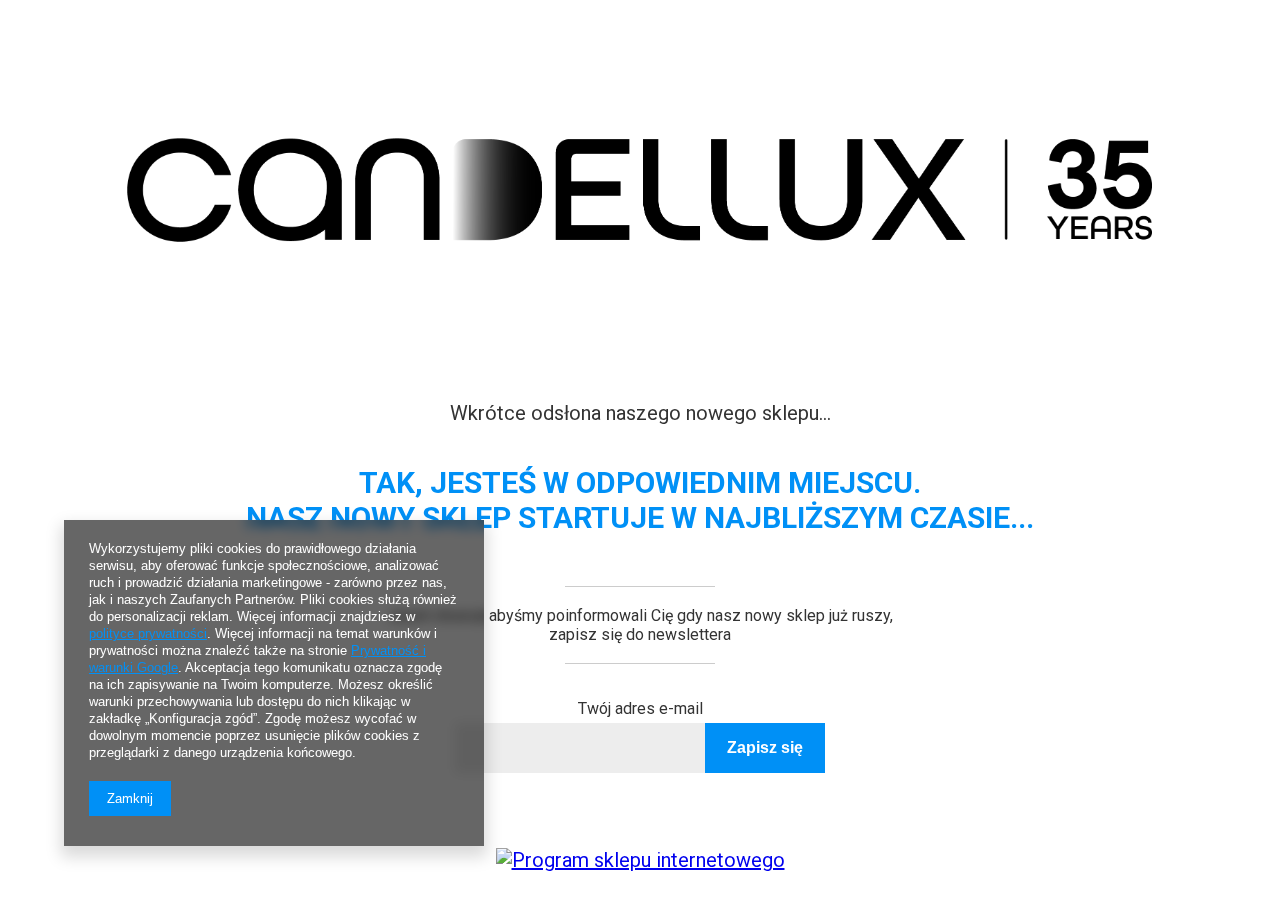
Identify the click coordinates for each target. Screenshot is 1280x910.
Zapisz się (765, 747)
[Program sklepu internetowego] (640, 860)
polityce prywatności (148, 633)
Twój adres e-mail (640, 708)
